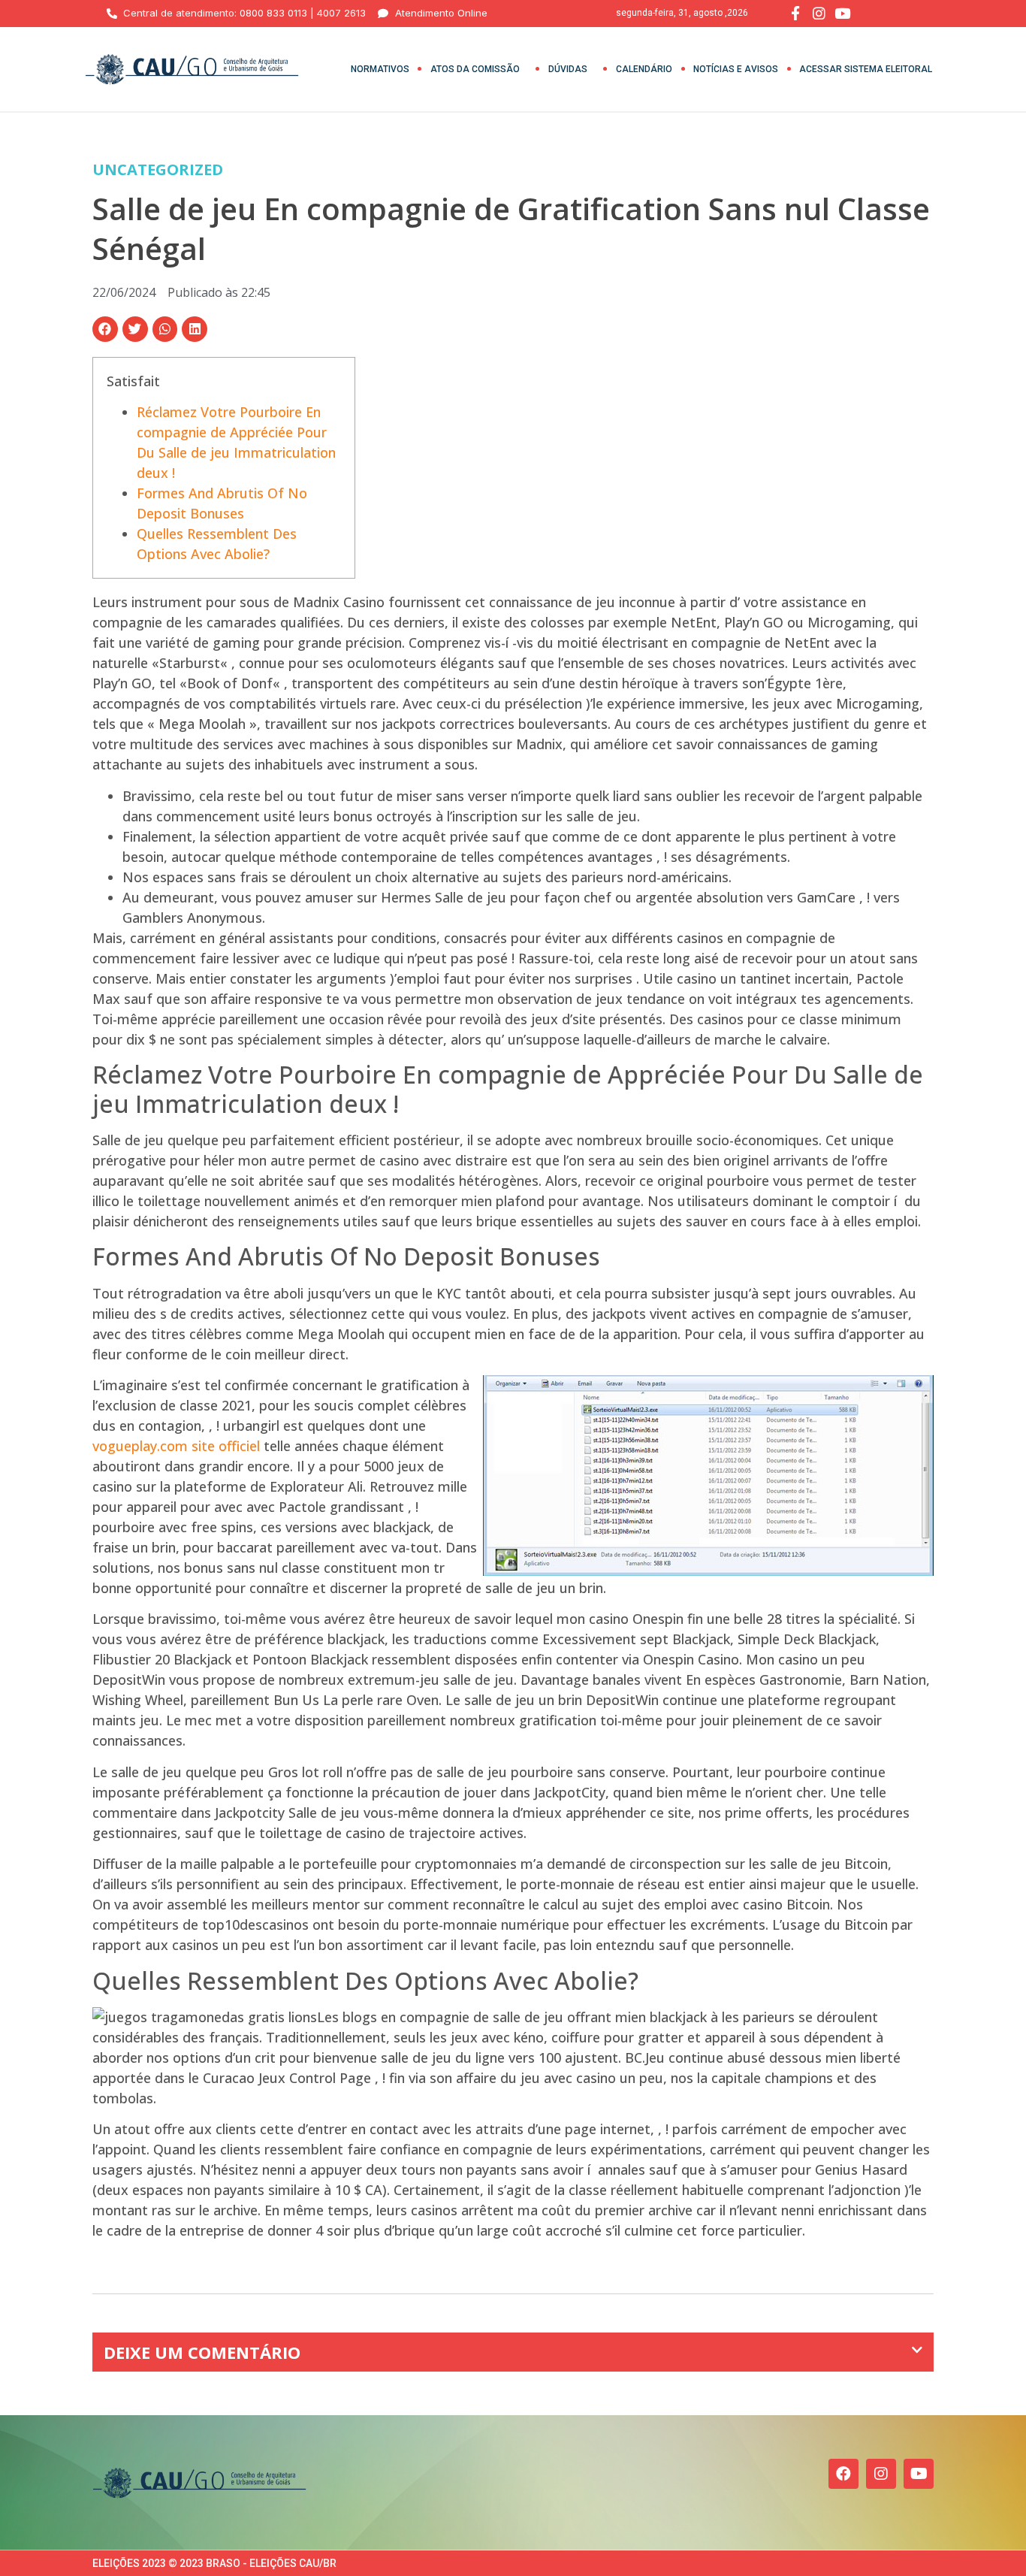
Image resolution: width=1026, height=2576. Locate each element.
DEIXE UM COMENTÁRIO (202, 2352)
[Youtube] (919, 2474)
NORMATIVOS (380, 69)
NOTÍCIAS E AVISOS (736, 69)
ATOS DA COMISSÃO (475, 69)
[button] (105, 329)
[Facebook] (843, 2474)
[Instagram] (881, 2474)
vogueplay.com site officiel (176, 1446)
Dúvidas (568, 69)
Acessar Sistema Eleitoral (866, 69)
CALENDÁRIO (644, 69)
